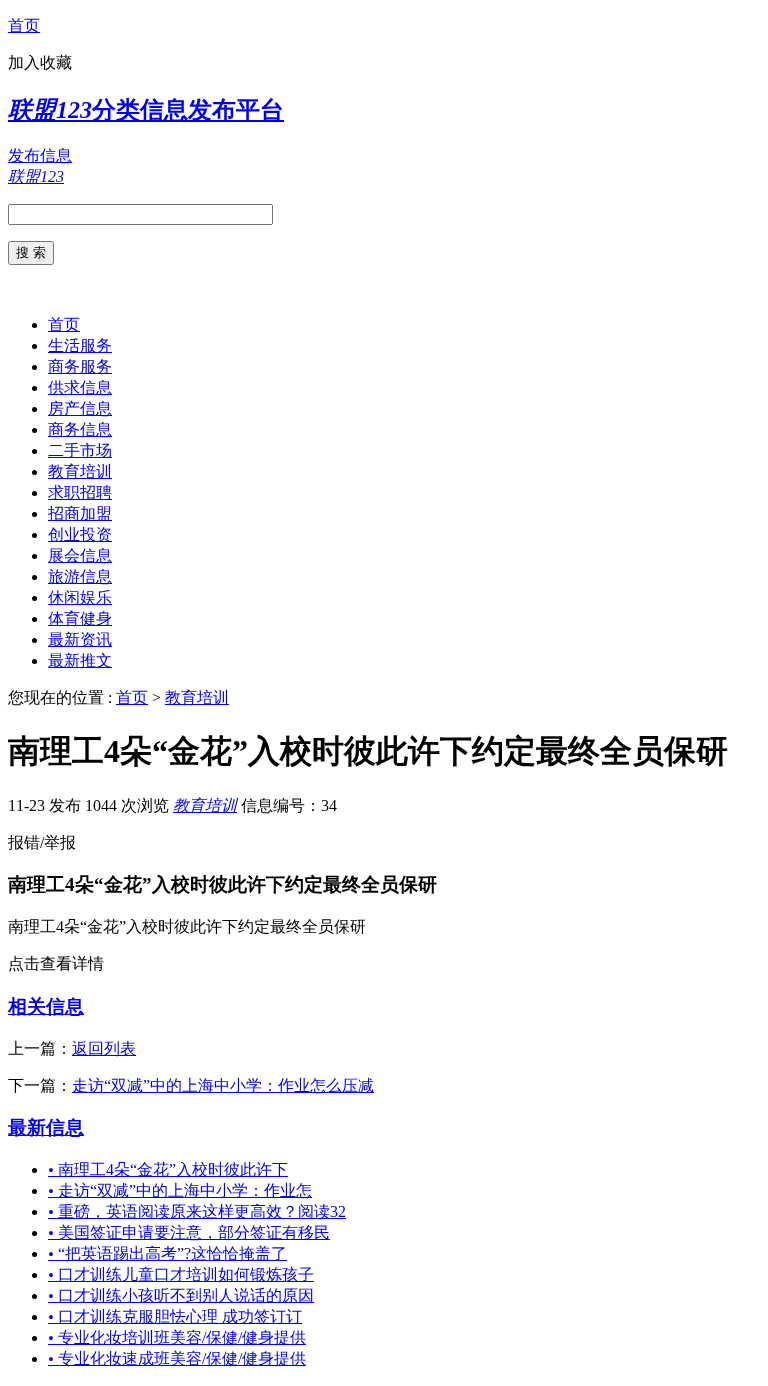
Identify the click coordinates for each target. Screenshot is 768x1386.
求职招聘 (80, 492)
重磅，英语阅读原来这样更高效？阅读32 (197, 1211)
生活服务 (80, 345)
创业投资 (80, 534)
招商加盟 (80, 513)
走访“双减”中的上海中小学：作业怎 (180, 1190)
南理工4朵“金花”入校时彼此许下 (168, 1169)
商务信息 (80, 429)
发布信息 (40, 155)
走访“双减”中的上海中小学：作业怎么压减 (223, 1085)
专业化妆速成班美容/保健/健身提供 (177, 1358)
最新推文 (80, 660)
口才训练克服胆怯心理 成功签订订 (175, 1316)
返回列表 (104, 1048)
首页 (24, 25)
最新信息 (46, 1127)
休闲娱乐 (80, 597)
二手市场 (80, 450)
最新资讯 (80, 639)
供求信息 (80, 387)
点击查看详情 (56, 963)
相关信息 (46, 1006)
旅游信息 (80, 576)
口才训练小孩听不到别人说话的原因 (181, 1295)
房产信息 (80, 408)
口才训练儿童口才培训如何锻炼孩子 (181, 1274)
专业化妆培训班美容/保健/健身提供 (177, 1337)
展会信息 (80, 555)
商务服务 (80, 366)
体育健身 (80, 618)
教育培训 (80, 471)
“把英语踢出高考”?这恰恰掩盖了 (167, 1253)
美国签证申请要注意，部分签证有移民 (189, 1232)
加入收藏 (40, 62)
